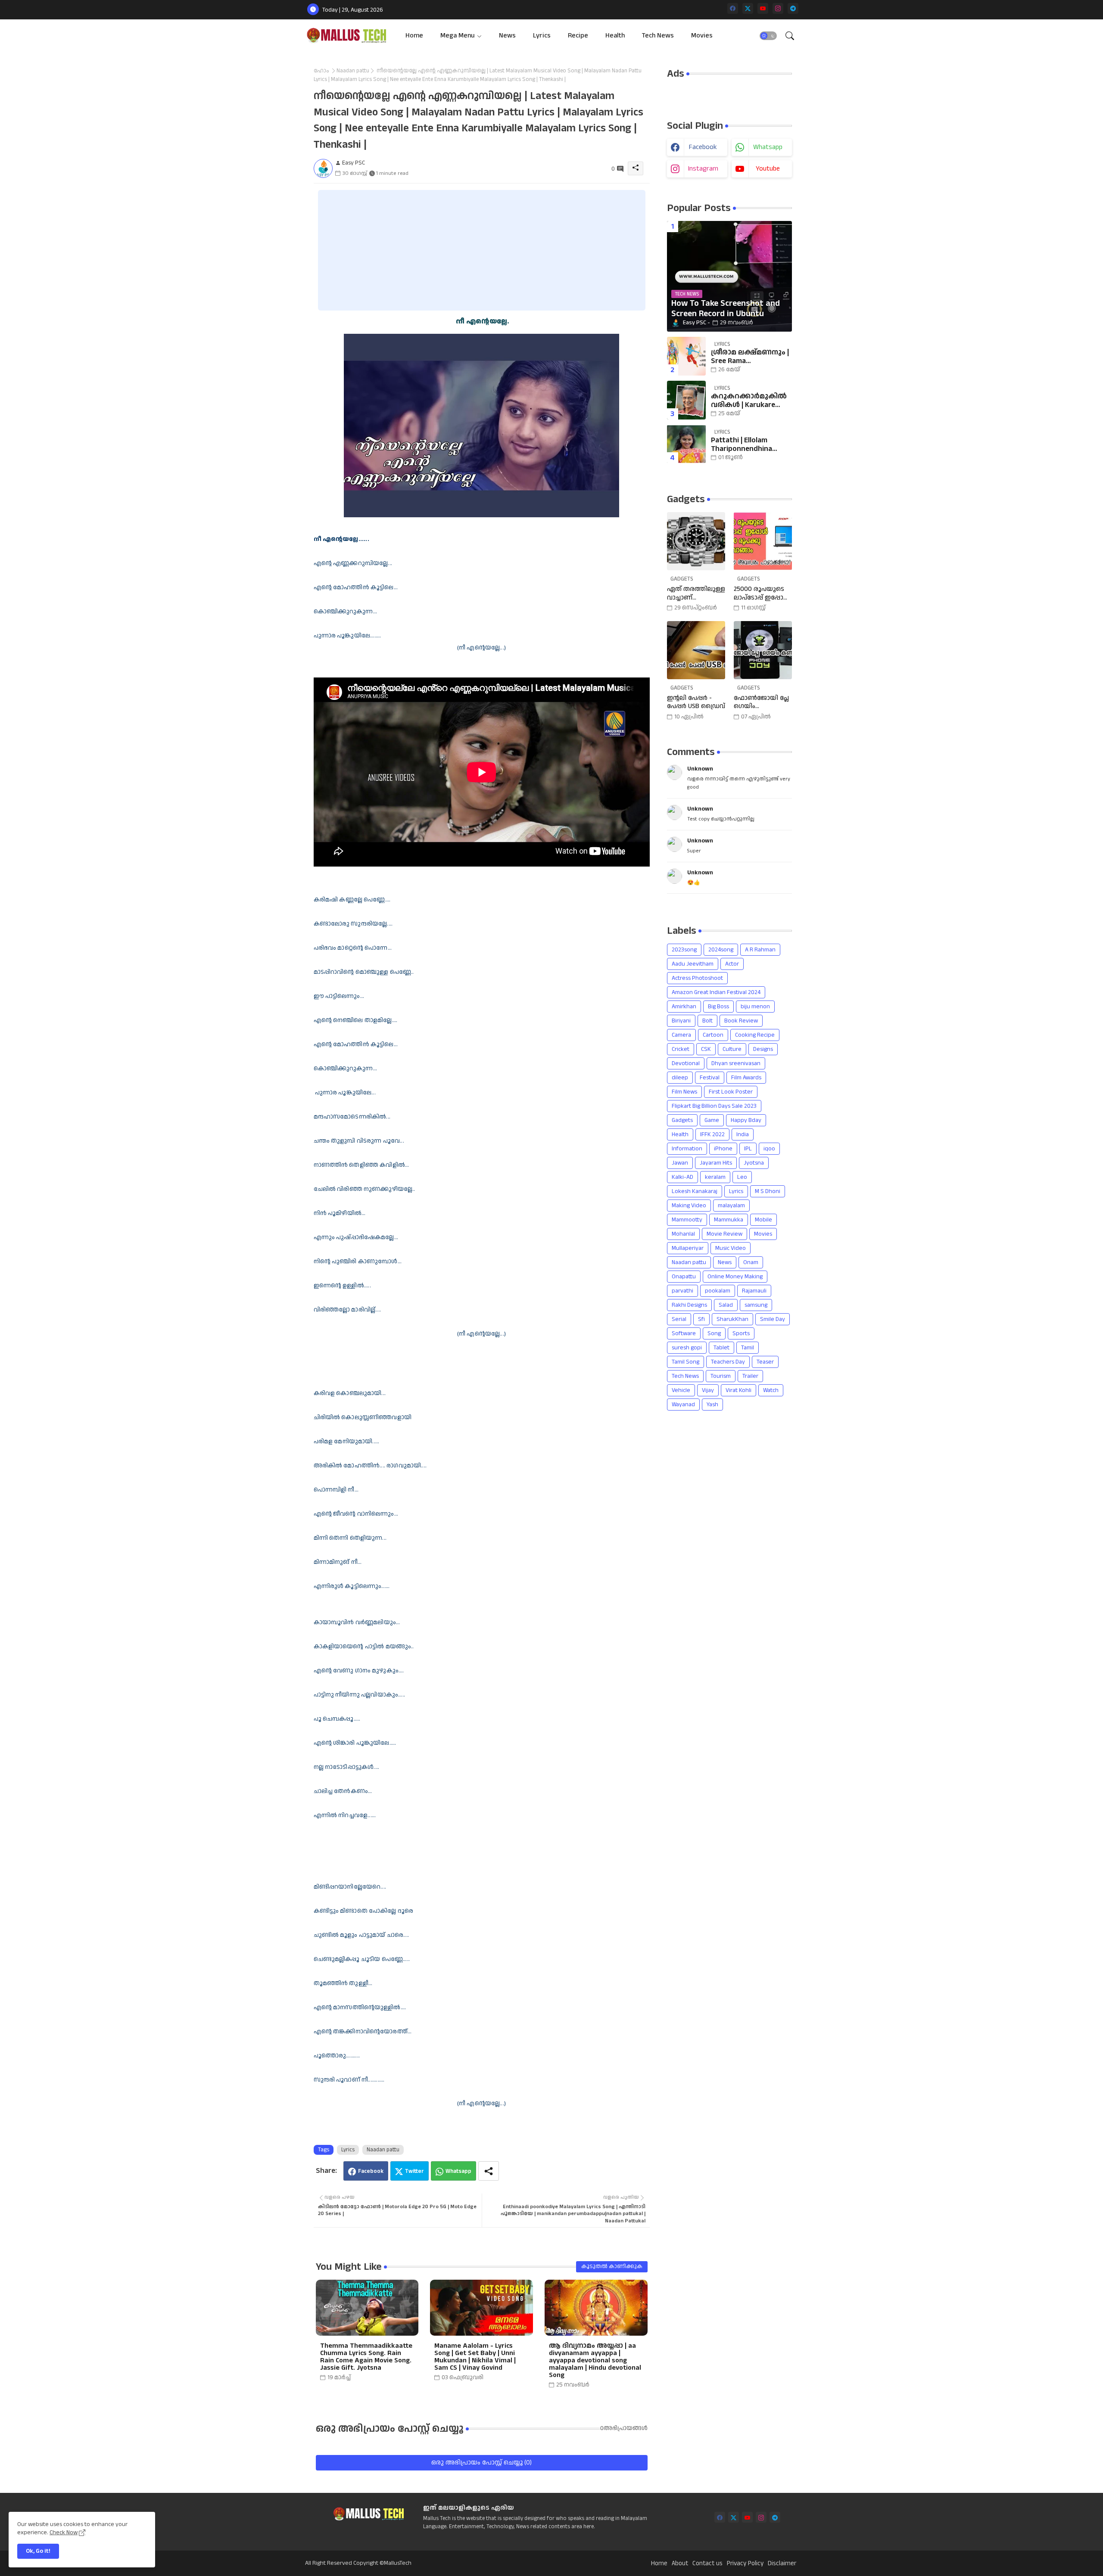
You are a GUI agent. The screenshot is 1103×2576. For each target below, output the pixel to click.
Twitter (414, 2171)
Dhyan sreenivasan (736, 1063)
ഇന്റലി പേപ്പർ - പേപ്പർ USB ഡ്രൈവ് (696, 702)
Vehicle (681, 1390)
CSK (706, 1049)
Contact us (707, 2564)
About (680, 2564)
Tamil (748, 1348)
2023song (684, 950)
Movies (702, 36)
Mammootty (687, 1220)
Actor (732, 964)
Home (414, 36)
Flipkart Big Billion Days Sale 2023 (714, 1106)
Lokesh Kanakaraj (695, 1191)
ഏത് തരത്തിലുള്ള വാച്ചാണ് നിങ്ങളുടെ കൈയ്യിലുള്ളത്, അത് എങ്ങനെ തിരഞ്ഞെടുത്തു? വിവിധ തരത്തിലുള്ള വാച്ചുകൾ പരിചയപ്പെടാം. (696, 593)
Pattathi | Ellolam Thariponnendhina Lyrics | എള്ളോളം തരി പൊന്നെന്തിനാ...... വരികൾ (750, 445)
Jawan (680, 1163)
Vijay (708, 1390)
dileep (680, 1078)
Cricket (681, 1049)
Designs (763, 1049)
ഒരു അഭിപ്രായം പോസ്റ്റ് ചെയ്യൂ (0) (481, 2463)
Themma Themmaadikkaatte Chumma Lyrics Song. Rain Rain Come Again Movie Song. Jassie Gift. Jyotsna (366, 2357)
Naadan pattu (353, 71)
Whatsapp (458, 2171)
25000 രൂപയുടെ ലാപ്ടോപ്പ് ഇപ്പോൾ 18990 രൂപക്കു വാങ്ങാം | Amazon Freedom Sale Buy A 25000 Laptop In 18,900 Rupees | (762, 593)
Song (714, 1333)
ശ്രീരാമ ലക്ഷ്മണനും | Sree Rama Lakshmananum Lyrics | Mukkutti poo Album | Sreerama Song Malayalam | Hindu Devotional (750, 357)
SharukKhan (732, 1319)
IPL (748, 1149)
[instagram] (778, 8)
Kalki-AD (682, 1177)
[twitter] (748, 8)
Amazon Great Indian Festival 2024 (716, 992)
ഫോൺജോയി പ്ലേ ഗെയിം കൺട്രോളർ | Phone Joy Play (761, 702)
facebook (703, 147)
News (507, 36)
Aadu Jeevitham (693, 964)
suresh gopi (687, 1348)
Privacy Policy (745, 2564)
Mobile (763, 1220)
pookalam (718, 1291)
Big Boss (718, 1007)
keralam (715, 1177)
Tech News (658, 36)
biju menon (755, 1007)
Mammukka (729, 1220)
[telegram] (793, 8)
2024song (721, 950)
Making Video (689, 1206)
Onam (751, 1262)
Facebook (371, 2171)
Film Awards (746, 1078)
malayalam (731, 1206)
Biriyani (681, 1021)
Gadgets (682, 1120)
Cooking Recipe (755, 1035)
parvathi (682, 1291)
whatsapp (768, 147)
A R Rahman (760, 950)
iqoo (769, 1149)
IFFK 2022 (712, 1134)
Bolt (707, 1021)
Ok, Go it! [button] (38, 2551)
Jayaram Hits (716, 1163)
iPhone (723, 1149)
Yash (712, 1405)
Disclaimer (782, 2564)
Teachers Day (728, 1362)
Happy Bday (746, 1120)
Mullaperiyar (688, 1248)
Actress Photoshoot (697, 978)
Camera (681, 1035)
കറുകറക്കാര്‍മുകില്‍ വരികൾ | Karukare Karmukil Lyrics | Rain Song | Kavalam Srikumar (749, 401)
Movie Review (724, 1234)
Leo (742, 1177)
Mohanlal (683, 1234)
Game (712, 1120)
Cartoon (713, 1035)
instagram (703, 169)
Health (615, 36)
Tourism (721, 1376)
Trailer (750, 1376)
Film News (684, 1092)
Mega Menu (458, 36)
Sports (741, 1333)
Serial (679, 1319)
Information (687, 1149)
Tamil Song (685, 1362)
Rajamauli (754, 1291)
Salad (726, 1305)
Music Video (731, 1248)
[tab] (414, 36)
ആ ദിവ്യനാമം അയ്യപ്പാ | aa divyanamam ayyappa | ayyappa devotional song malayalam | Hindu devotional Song (595, 2360)
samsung (756, 1305)
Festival (710, 1078)
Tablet (721, 1348)
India (743, 1134)
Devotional (686, 1063)
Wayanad (683, 1405)
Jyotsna (754, 1163)
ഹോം (321, 71)
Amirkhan (684, 1007)
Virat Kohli (738, 1390)
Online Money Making (735, 1277)
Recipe (578, 36)
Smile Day (773, 1319)
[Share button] (489, 2171)
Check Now (64, 2532)
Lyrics (542, 36)
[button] (768, 36)
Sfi (701, 1319)
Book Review (741, 1021)
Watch (771, 1390)
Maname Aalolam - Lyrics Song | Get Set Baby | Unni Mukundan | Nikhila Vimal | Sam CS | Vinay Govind (475, 2357)
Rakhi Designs (689, 1305)
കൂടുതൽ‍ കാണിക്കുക (612, 2266)
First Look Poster (731, 1092)
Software (684, 1333)
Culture (732, 1049)
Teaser (765, 1362)
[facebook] (733, 8)
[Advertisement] (482, 250)
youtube (768, 169)
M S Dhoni (768, 1191)
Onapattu (684, 1277)
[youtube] (763, 8)
